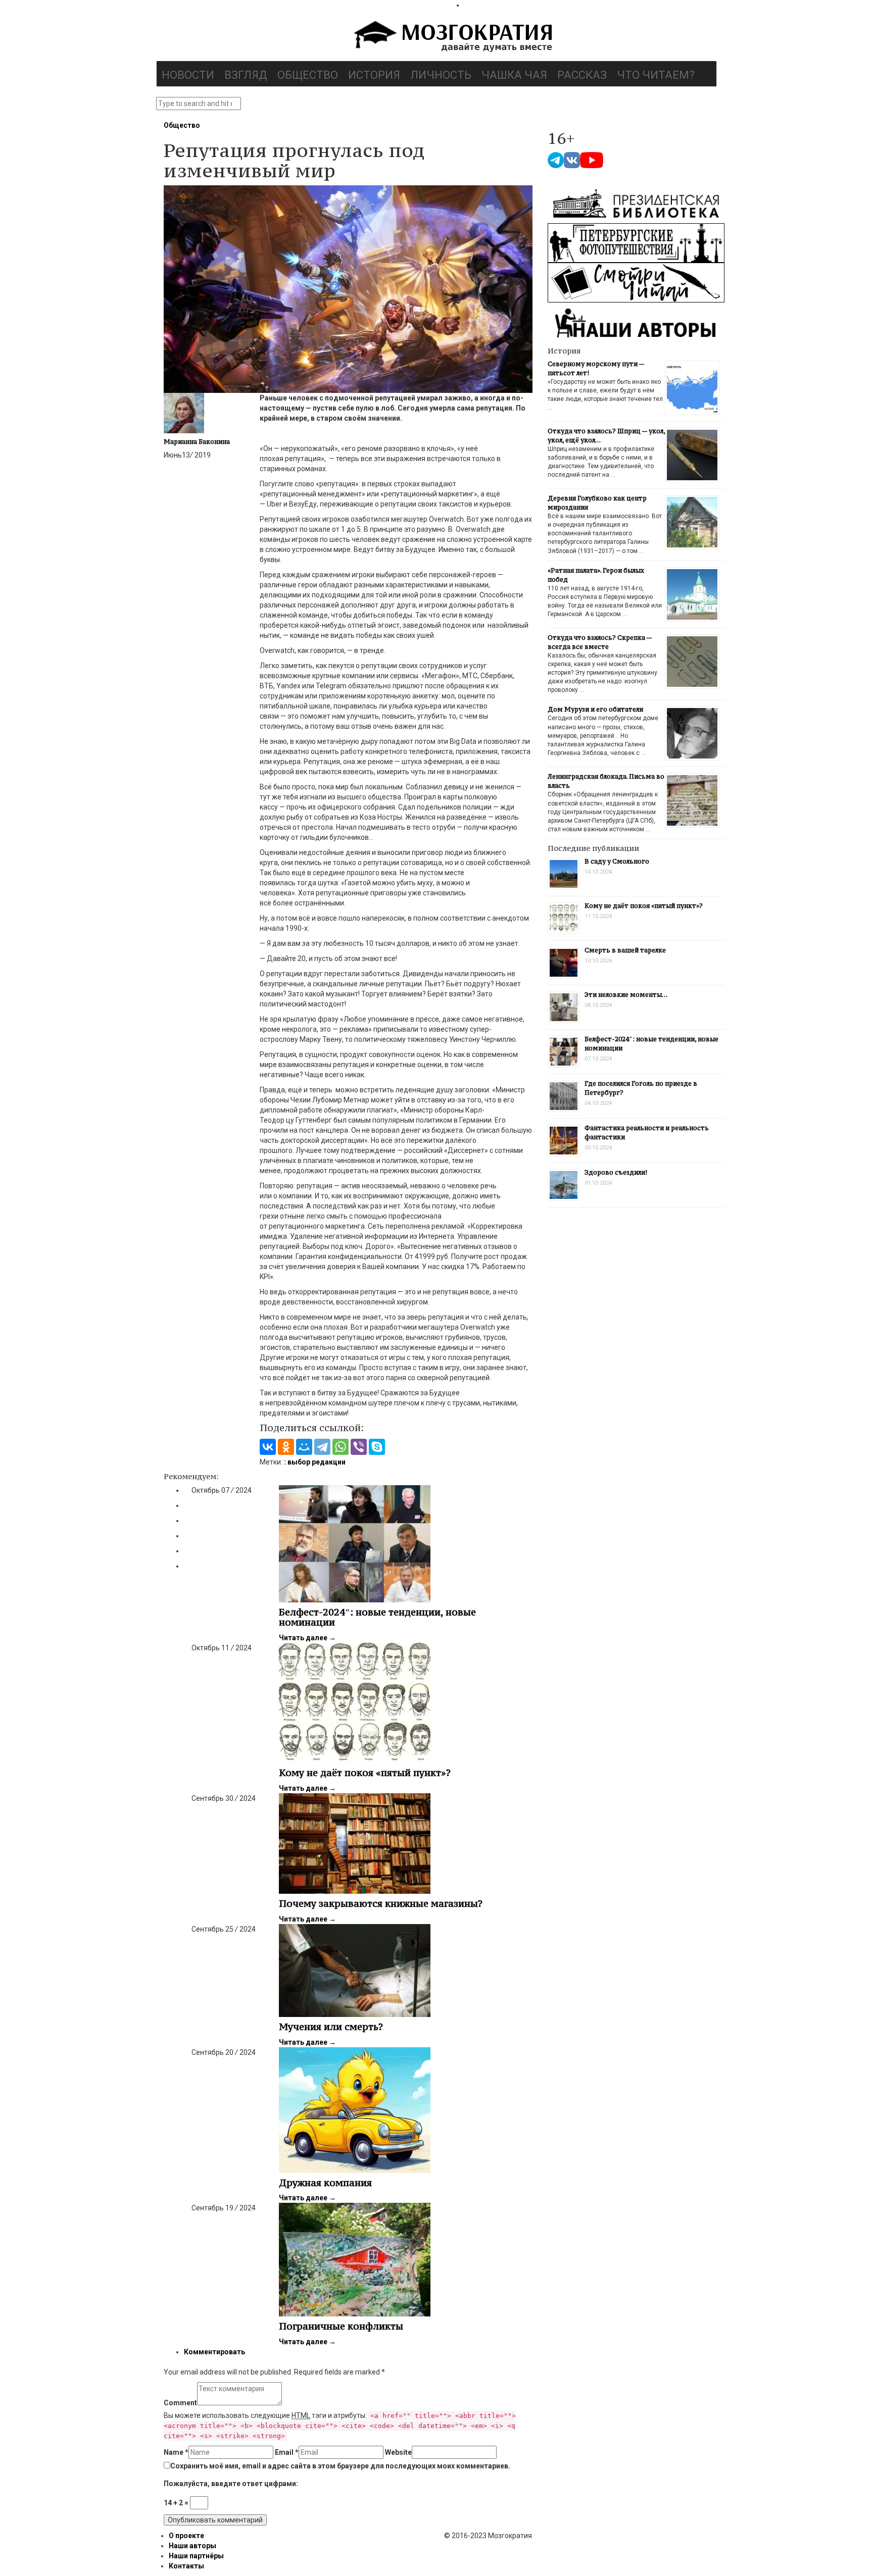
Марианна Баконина (197, 442)
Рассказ (582, 75)
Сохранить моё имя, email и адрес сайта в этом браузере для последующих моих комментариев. (340, 2466)
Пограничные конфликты (341, 2326)
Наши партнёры (196, 2556)
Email (287, 2452)
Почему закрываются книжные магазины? (381, 1903)
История (374, 75)
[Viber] (359, 1447)
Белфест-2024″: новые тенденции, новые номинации (377, 1617)
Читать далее (307, 1638)
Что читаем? (656, 75)
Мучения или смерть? (331, 2027)
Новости (188, 75)
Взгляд (246, 75)
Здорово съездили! (616, 1172)
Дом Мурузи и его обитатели (595, 709)
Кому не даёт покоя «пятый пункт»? (365, 1773)
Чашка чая (514, 75)
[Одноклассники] (286, 1447)
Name (176, 2452)
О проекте (186, 2536)
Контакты (186, 2566)
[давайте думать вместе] (452, 37)
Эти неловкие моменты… (626, 995)
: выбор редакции (315, 1462)
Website (398, 2452)
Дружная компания (325, 2183)
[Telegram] (322, 1447)
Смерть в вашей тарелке (625, 950)
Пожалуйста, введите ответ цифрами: (231, 2484)
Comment (180, 2403)
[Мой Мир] (304, 1447)
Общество (308, 75)
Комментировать (214, 2352)
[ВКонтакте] (268, 1447)
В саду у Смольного (617, 861)
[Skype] (377, 1447)
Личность (441, 75)
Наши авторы (192, 2546)
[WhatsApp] (341, 1447)
